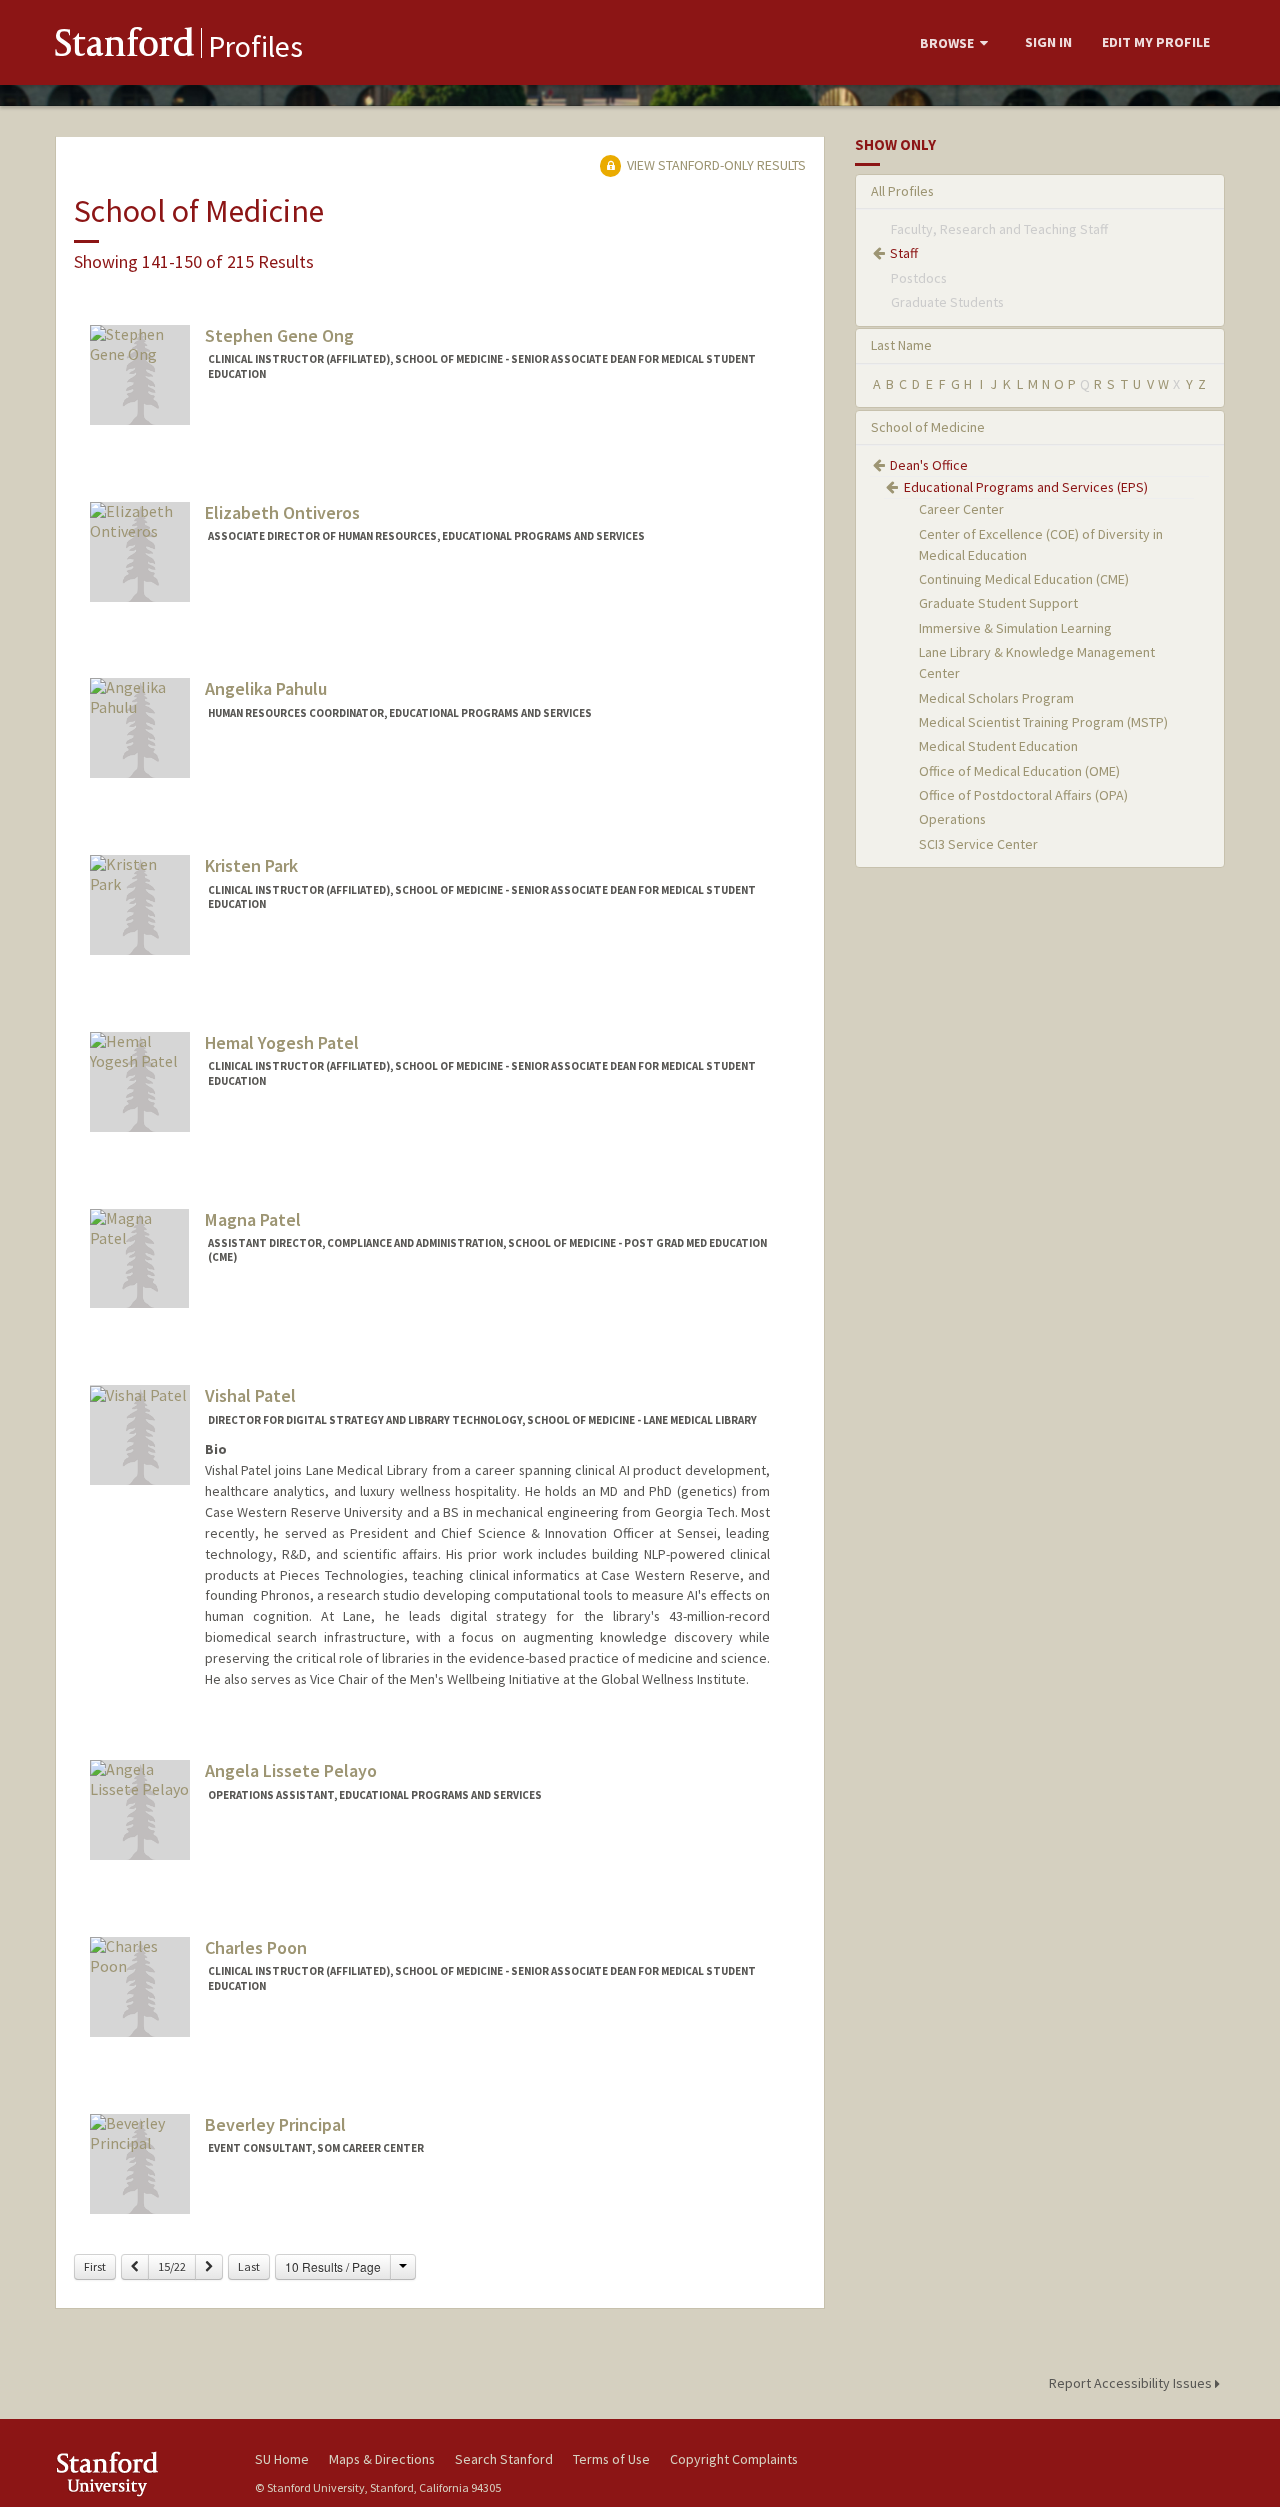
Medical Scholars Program (996, 698)
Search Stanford (504, 2459)
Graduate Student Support (998, 603)
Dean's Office (929, 465)
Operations (952, 819)
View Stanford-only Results (715, 165)
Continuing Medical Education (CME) (1024, 579)
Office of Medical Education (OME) (1019, 771)
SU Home (282, 2459)
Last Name (901, 345)
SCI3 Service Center (978, 844)
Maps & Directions (382, 2459)
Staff (904, 253)
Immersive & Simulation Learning (1015, 628)
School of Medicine (928, 427)
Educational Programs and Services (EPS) (1026, 487)
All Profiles (902, 191)
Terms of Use (611, 2459)
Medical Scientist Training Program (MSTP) (1043, 722)
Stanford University (140, 2473)
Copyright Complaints (734, 2459)
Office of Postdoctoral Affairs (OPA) (1023, 795)
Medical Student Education (998, 746)
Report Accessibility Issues (1132, 2383)
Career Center (961, 509)
